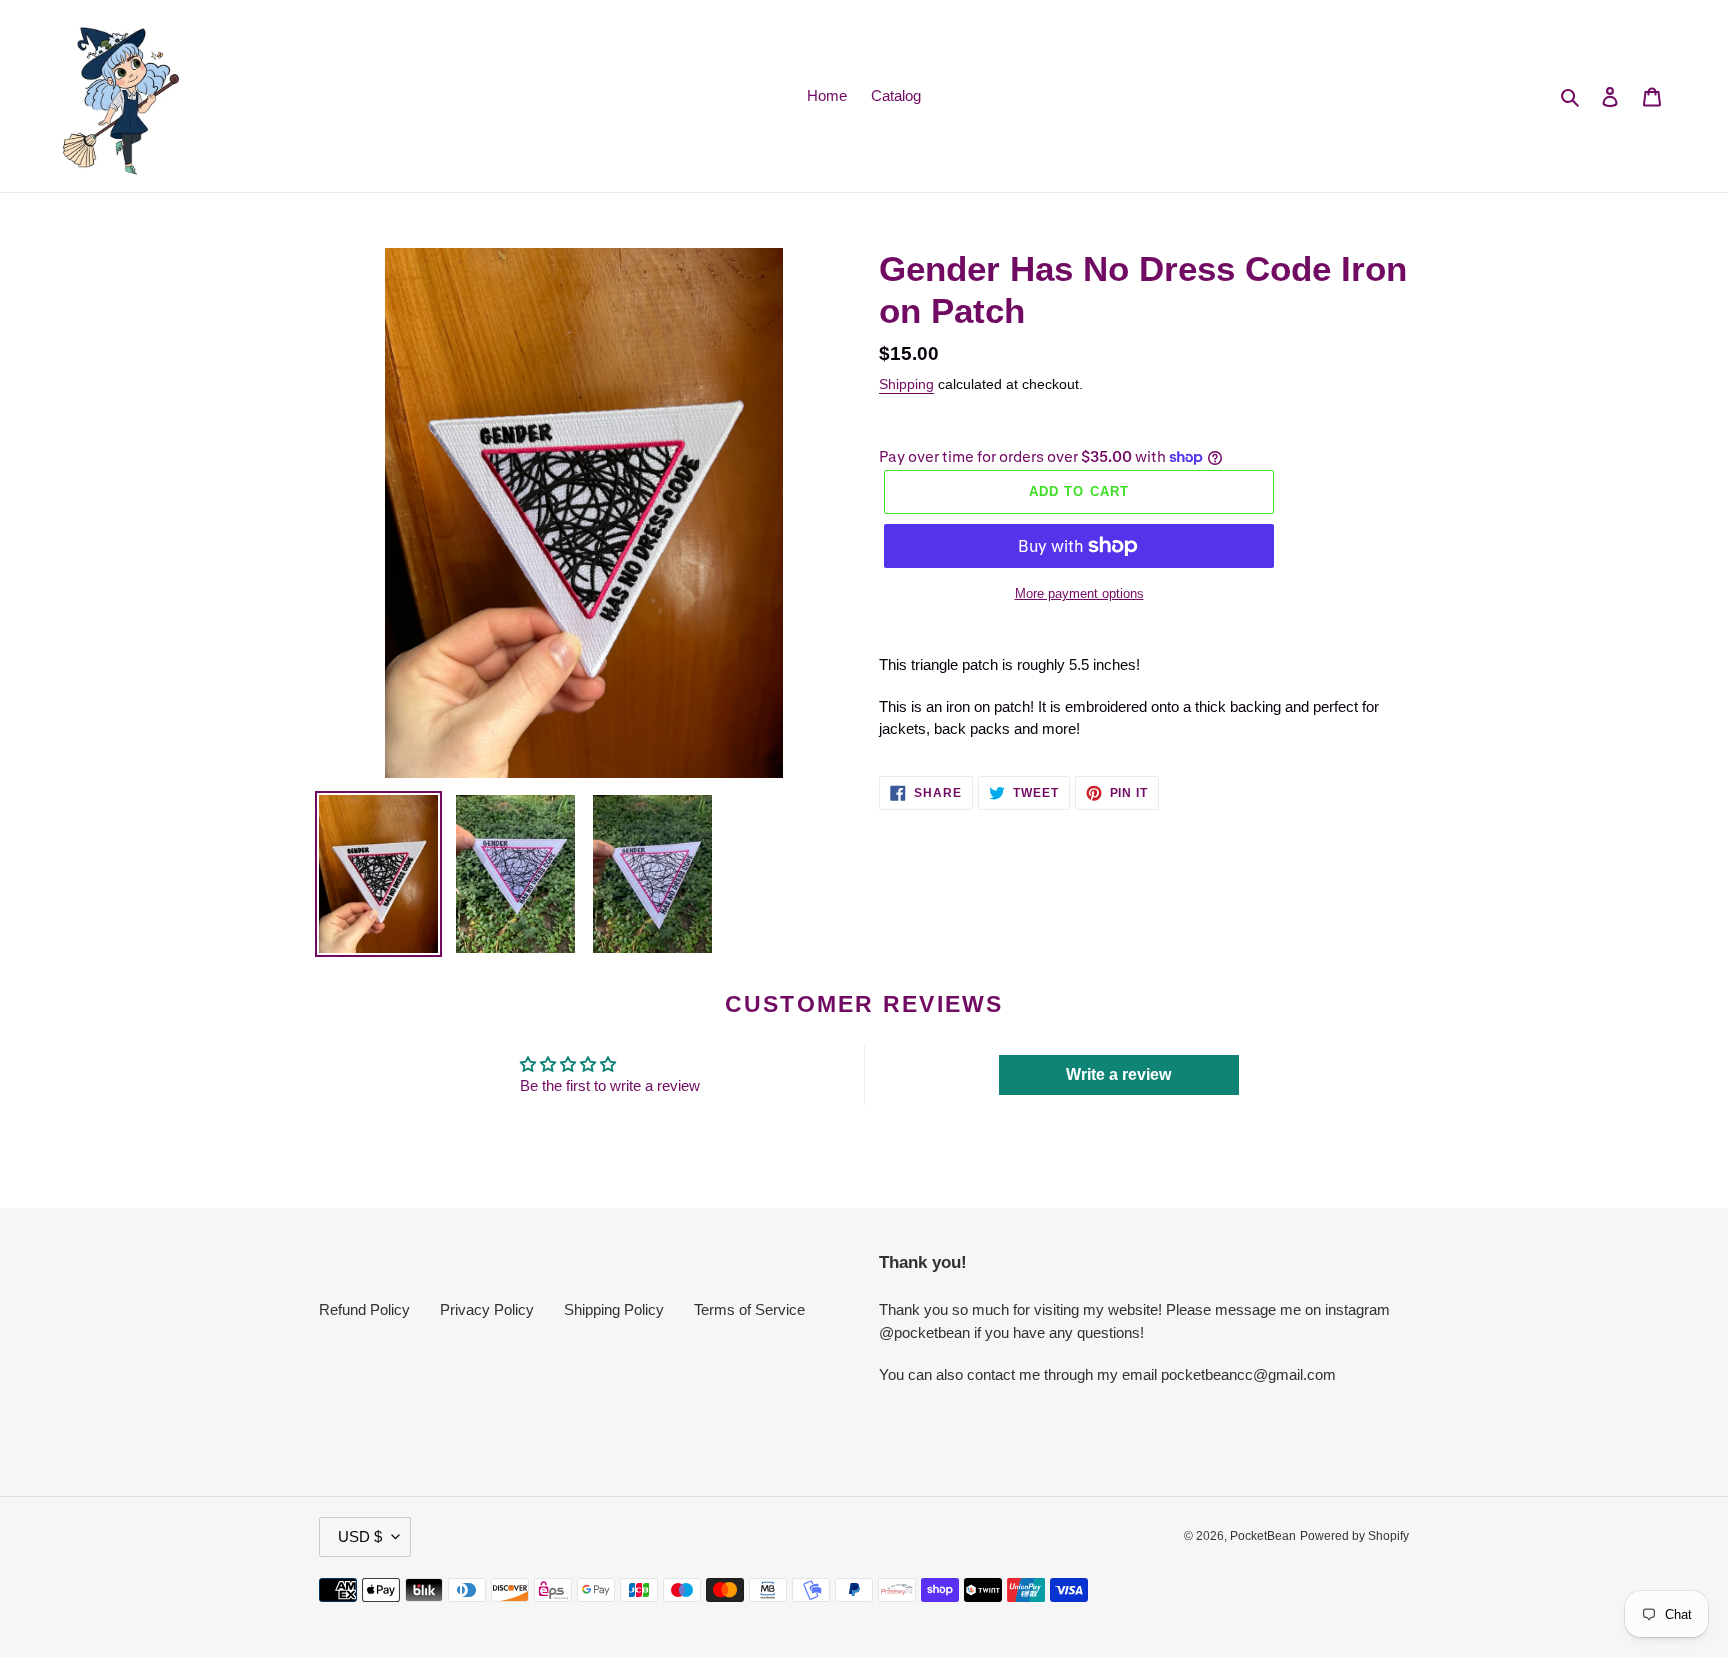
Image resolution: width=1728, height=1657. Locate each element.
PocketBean (1263, 1536)
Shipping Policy (614, 1309)
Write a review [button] (1118, 1074)
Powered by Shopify (1354, 1536)
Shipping (906, 384)
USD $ (360, 1536)
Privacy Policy (487, 1309)
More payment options (1079, 593)
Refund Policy (364, 1309)
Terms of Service (749, 1309)
